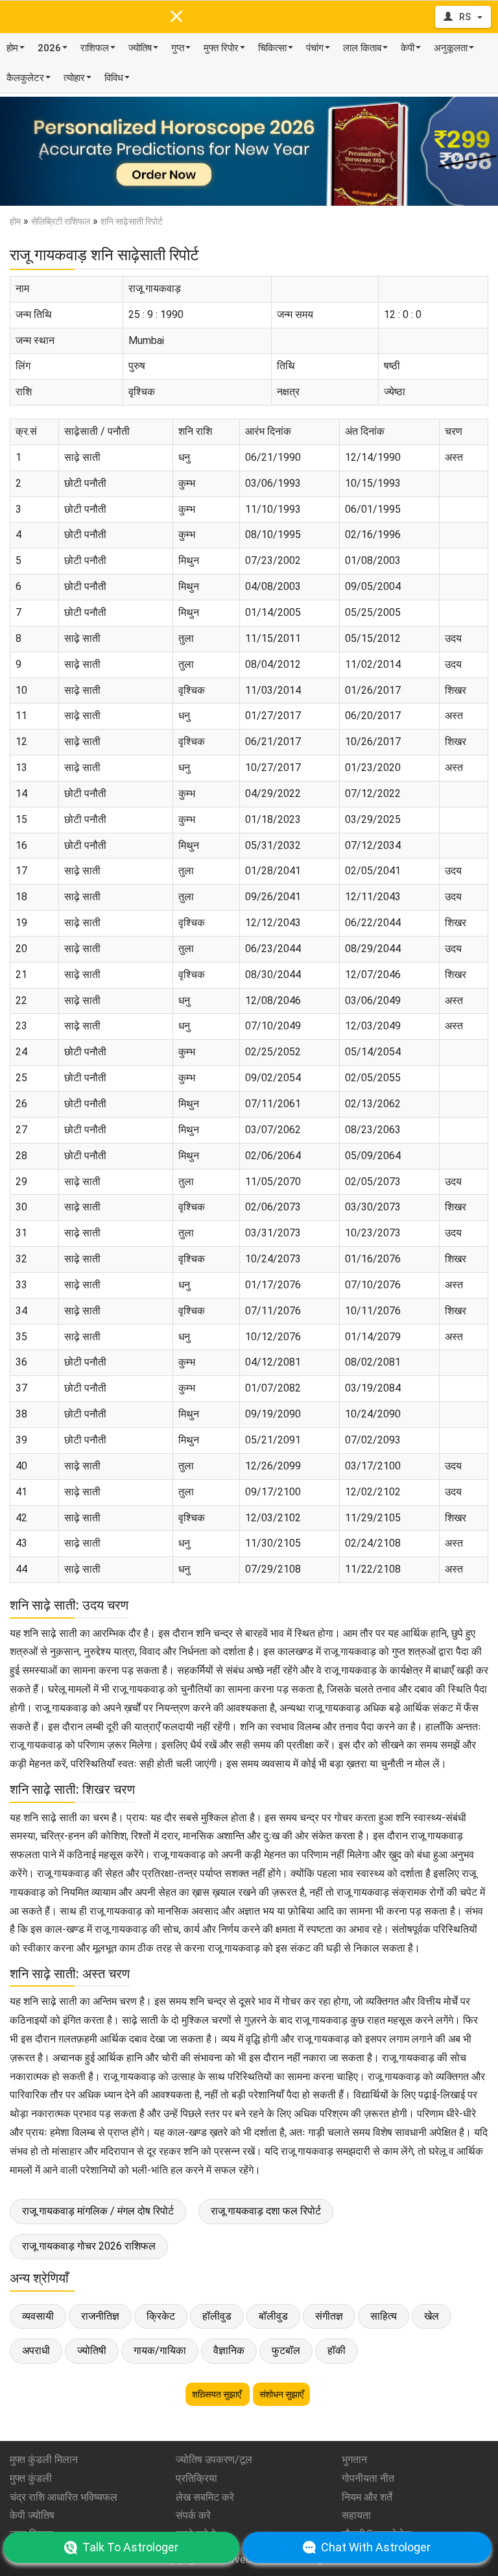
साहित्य (384, 2316)
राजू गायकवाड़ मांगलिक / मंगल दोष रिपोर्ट (98, 2211)
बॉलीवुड (273, 2316)
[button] (37, 151)
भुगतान (354, 2459)
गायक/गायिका (160, 2350)
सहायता (356, 2515)
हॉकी (337, 2350)
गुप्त (178, 48)
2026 (49, 48)
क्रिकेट (161, 2316)
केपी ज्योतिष (32, 2515)
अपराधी (36, 2350)
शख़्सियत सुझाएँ (218, 2394)
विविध (114, 78)
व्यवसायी (38, 2316)
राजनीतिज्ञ (100, 2316)
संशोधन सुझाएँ (281, 2394)
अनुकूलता (451, 48)
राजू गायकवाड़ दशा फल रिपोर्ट (266, 2211)
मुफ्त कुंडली (31, 2478)
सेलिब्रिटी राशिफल (61, 221)
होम (12, 48)
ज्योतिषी (92, 2350)
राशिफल (95, 48)
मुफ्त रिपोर (221, 48)
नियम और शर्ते (367, 2497)
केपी (408, 48)
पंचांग (315, 48)
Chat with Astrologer (376, 2547)
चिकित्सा (272, 48)
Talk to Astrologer (130, 2547)
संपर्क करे (193, 2515)
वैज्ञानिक (229, 2350)
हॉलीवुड (217, 2316)
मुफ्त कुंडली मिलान (44, 2459)
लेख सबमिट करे (205, 2497)
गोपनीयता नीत (368, 2478)
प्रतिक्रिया (196, 2478)
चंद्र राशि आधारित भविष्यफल (64, 2497)
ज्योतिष (140, 48)
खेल (432, 2316)
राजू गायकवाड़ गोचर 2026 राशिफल (89, 2246)
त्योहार (74, 78)
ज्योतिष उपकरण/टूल (214, 2459)
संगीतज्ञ (329, 2316)
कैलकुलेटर (25, 78)
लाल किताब (362, 48)
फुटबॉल (286, 2350)
